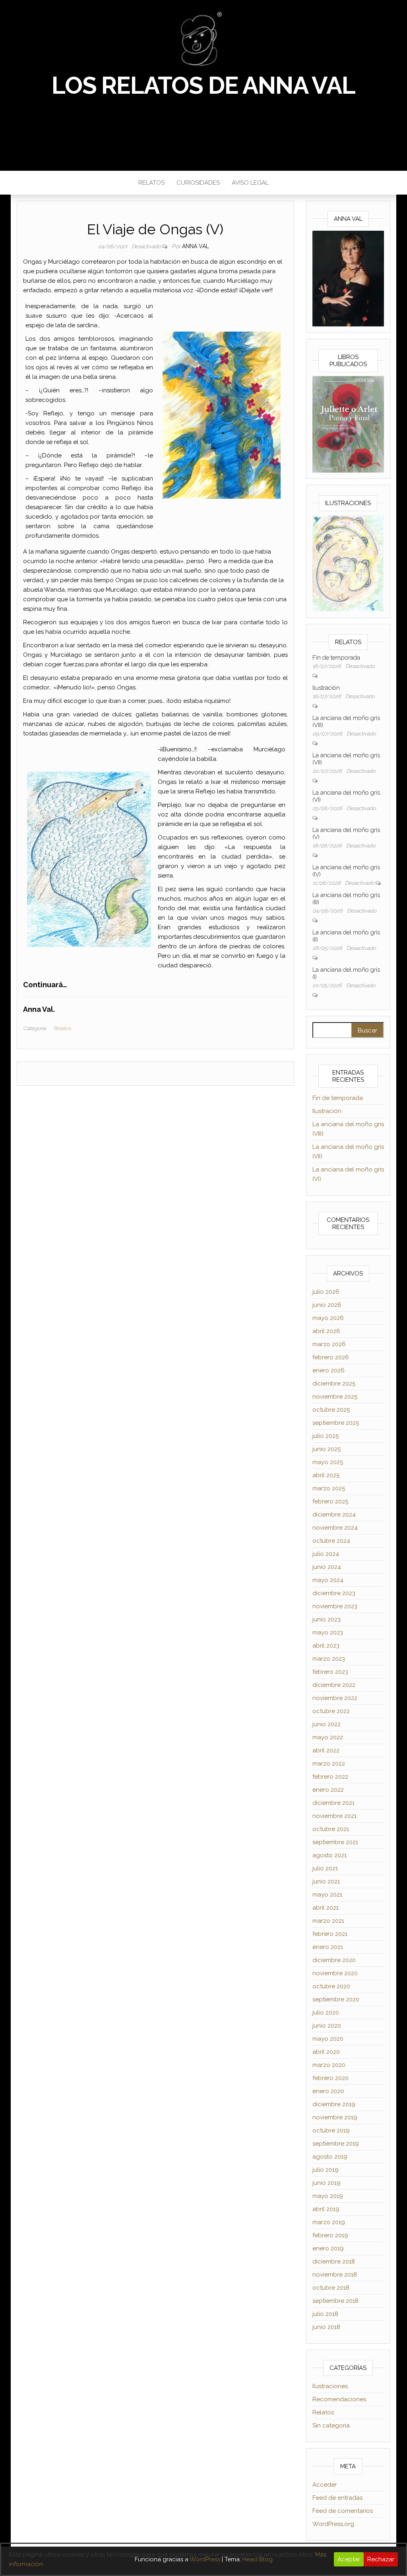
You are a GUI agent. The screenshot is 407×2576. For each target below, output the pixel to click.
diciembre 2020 (334, 1960)
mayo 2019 (328, 2196)
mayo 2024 (328, 1580)
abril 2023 (326, 1646)
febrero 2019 (330, 2235)
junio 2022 (327, 1724)
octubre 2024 (331, 1541)
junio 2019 (327, 2183)
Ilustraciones (330, 2386)
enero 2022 (328, 1790)
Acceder (325, 2485)
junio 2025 (327, 1449)
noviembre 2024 (335, 1528)
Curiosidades (198, 183)
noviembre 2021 (334, 1816)
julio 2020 (326, 2013)
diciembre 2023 (334, 1593)
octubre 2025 (331, 1410)
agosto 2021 (329, 1855)
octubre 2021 (331, 1829)
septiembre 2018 (335, 2301)
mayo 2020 (328, 2039)
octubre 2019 (331, 2130)
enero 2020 (328, 2091)
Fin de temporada (336, 658)
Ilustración (326, 688)
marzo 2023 (329, 1659)
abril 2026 (326, 1331)
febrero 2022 (330, 1777)
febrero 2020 (330, 2078)
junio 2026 (327, 1305)
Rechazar (381, 2559)
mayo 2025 (328, 1462)
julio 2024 (326, 1554)
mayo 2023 (328, 1632)
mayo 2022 (328, 1737)
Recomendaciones (339, 2399)
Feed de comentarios (343, 2511)
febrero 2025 (330, 1501)
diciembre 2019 (334, 2104)
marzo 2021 (328, 1921)
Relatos (151, 183)
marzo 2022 (329, 1764)
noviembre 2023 (335, 1606)
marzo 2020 (329, 2065)
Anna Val (196, 246)
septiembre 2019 (336, 2144)
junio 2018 (326, 2327)
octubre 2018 (331, 2288)
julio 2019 (326, 2170)
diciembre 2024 (334, 1515)
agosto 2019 (330, 2157)
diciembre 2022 (334, 1685)
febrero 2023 (330, 1672)
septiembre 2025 (336, 1423)
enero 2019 (328, 2248)
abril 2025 (326, 1475)
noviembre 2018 (335, 2275)
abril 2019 (326, 2209)
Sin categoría (331, 2425)
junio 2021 (326, 1881)
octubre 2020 (331, 1986)
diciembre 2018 (334, 2261)
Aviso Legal (250, 183)
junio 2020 (327, 2026)
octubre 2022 (331, 1711)
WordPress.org (333, 2524)
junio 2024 (327, 1567)
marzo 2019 (329, 2222)
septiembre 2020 (336, 1999)
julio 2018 (325, 2314)
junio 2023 (327, 1619)
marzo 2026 (329, 1344)
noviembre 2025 (335, 1397)
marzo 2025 (329, 1488)
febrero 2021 (330, 1934)
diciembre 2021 (333, 1803)
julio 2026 (326, 1292)
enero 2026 (329, 1370)
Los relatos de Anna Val (203, 85)
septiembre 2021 (335, 1842)
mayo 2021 (327, 1895)
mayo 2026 (328, 1318)
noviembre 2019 (335, 2117)
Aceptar (349, 2559)
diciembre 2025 (334, 1384)
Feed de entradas (337, 2498)
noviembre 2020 (335, 1973)
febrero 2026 (331, 1357)
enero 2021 (328, 1947)
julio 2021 (325, 1868)
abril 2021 (326, 1908)
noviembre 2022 (335, 1698)
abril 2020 (326, 2052)
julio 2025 (326, 1436)
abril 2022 (326, 1750)
